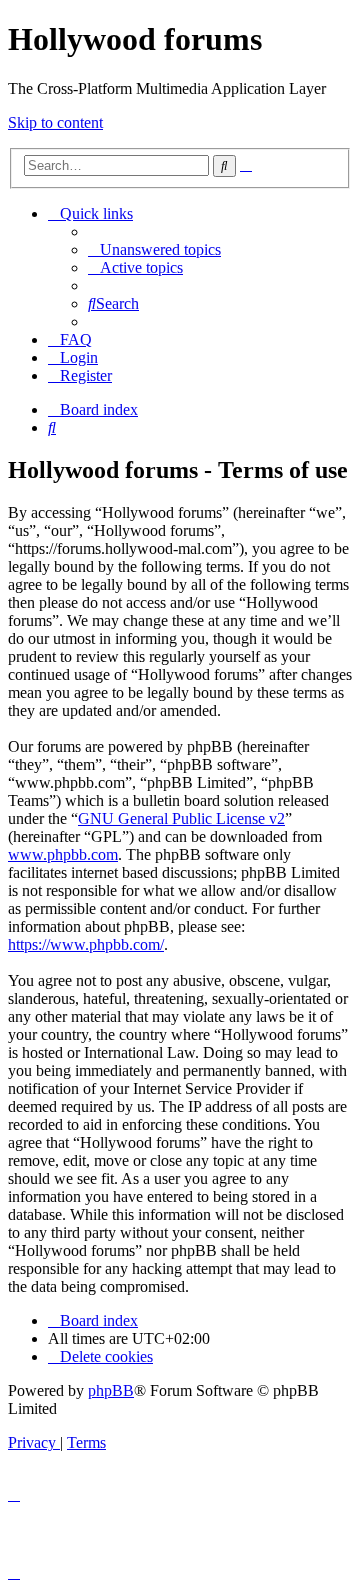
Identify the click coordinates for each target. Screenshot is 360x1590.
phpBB (111, 1390)
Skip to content (55, 122)
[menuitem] (154, 249)
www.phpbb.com (63, 854)
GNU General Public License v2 (181, 818)
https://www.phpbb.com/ (86, 944)
